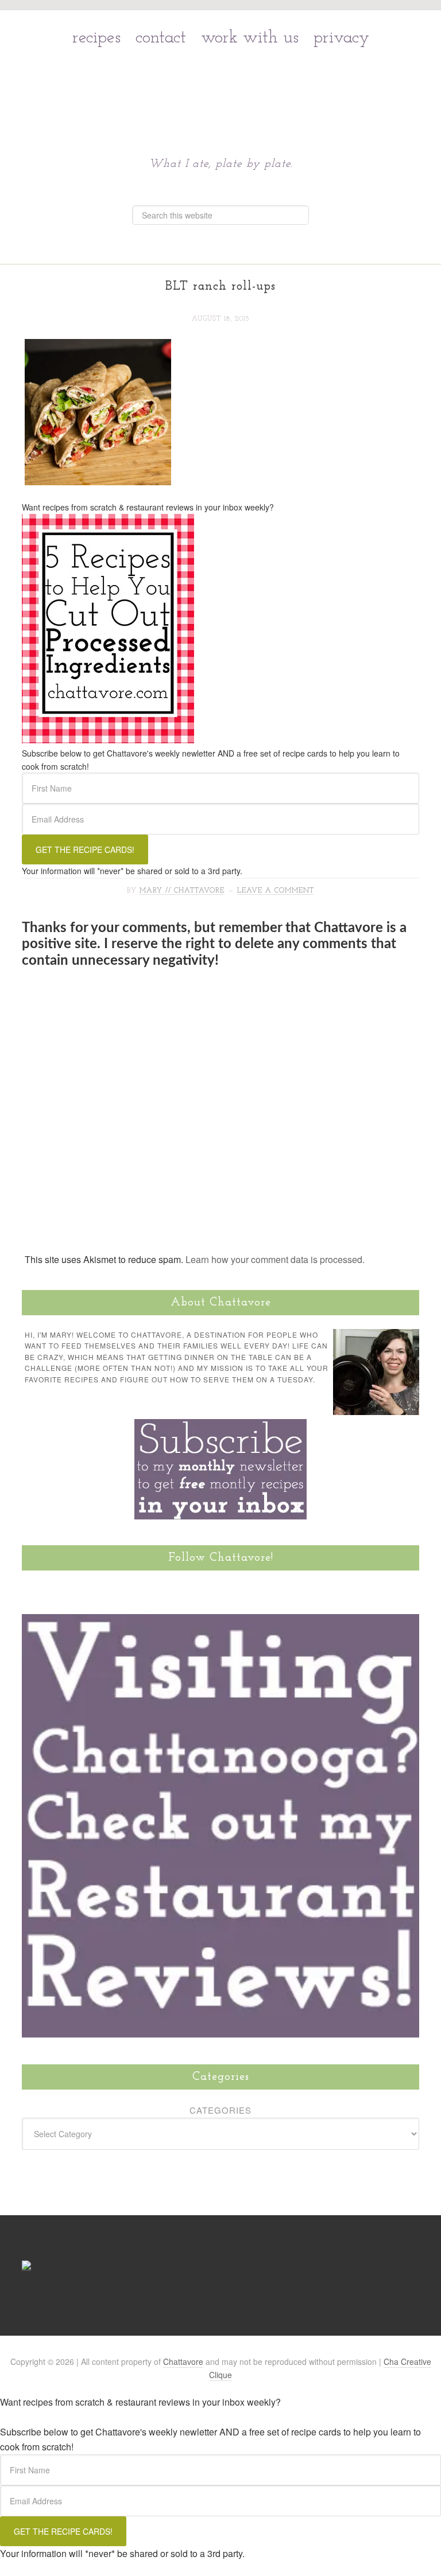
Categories (220, 2110)
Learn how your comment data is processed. (275, 1259)
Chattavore (221, 86)
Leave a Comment (276, 891)
